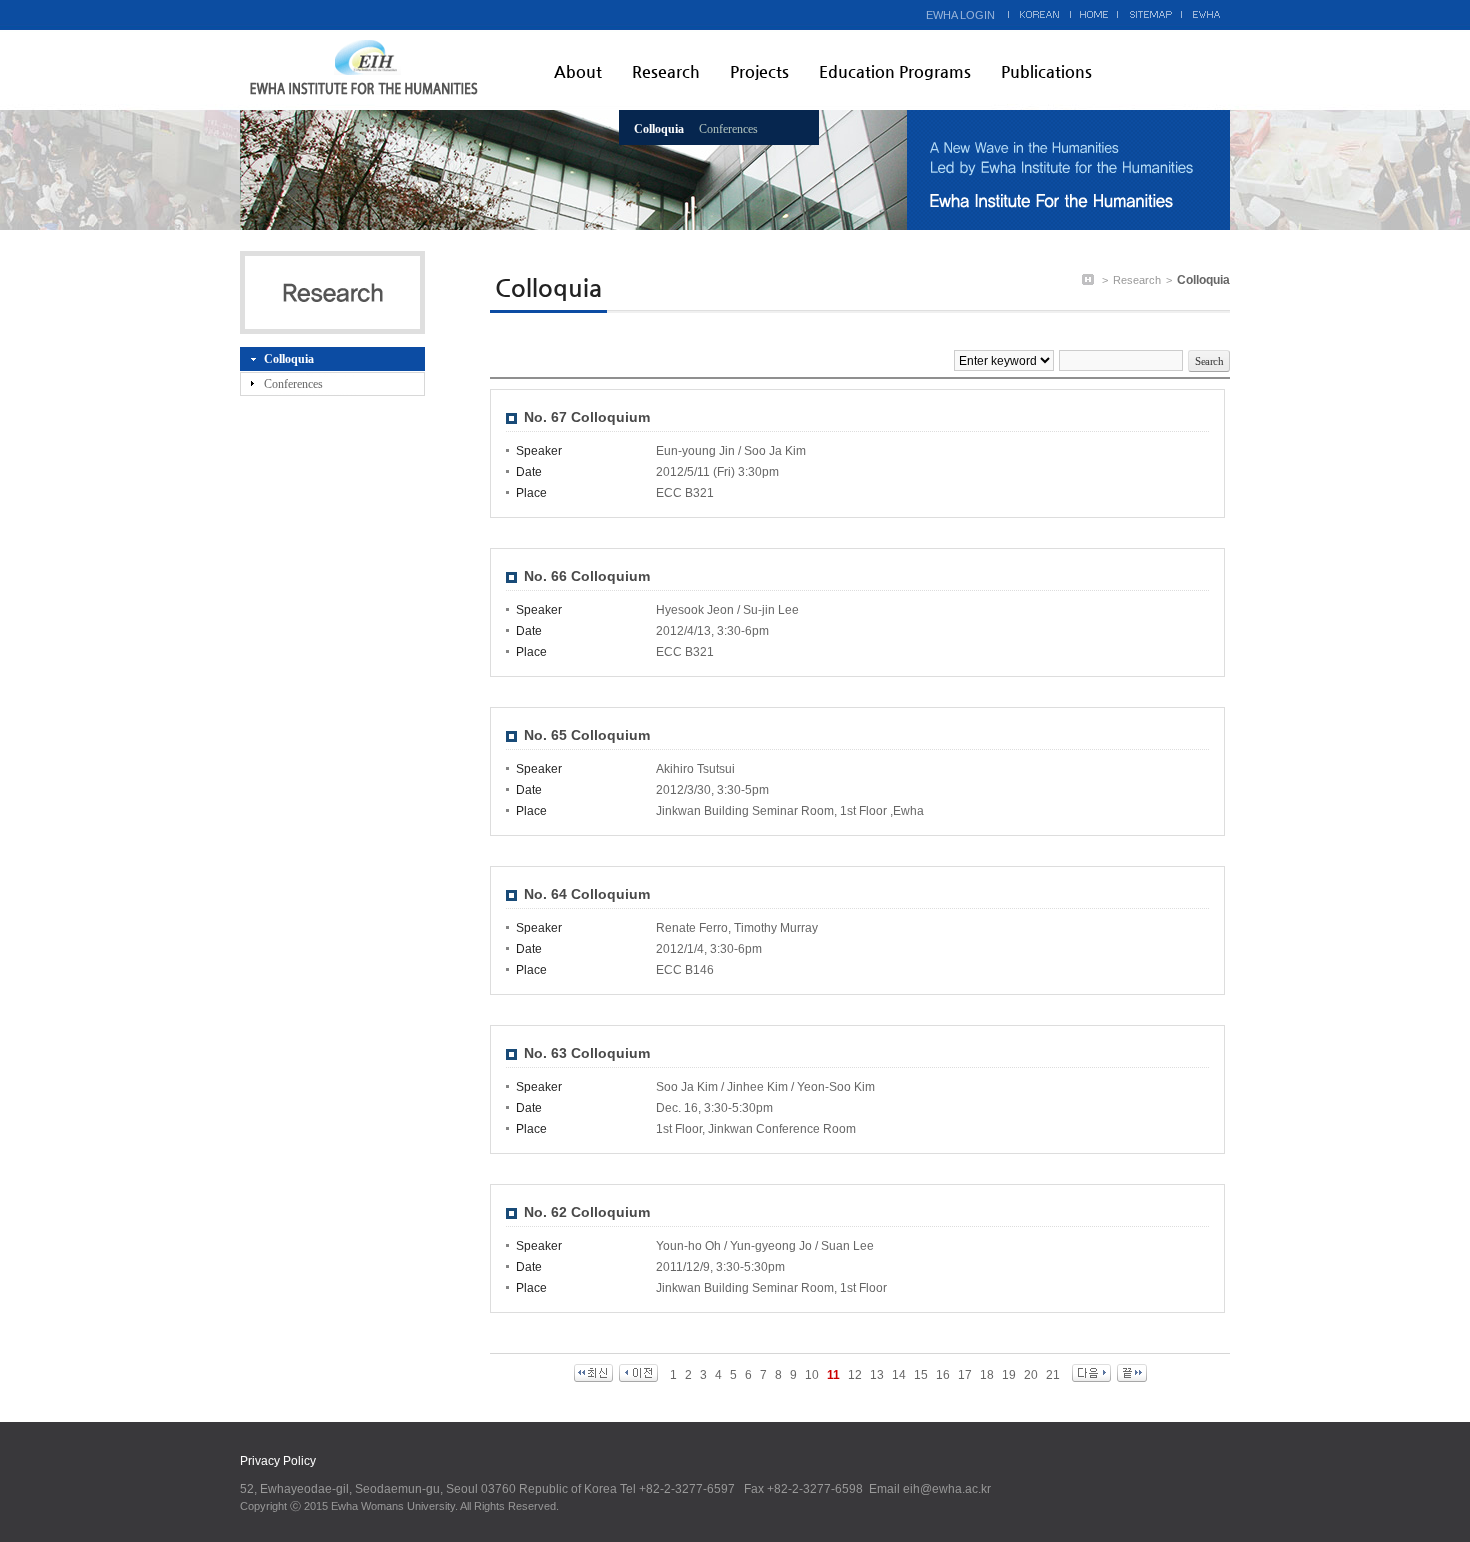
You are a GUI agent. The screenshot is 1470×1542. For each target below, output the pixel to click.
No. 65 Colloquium (587, 735)
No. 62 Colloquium (587, 1212)
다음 (1091, 1373)
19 (1009, 1375)
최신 (593, 1373)
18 (987, 1375)
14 (899, 1375)
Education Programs (895, 71)
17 (965, 1375)
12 (855, 1375)
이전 (638, 1373)
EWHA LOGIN (960, 15)
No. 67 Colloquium (587, 417)
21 (1053, 1375)
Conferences (728, 129)
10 (812, 1375)
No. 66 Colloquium (587, 576)
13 (877, 1375)
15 (921, 1375)
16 (943, 1375)
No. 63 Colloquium (587, 1053)
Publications (1046, 71)
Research (666, 71)
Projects (759, 71)
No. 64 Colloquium (587, 894)
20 (1031, 1375)
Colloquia (659, 129)
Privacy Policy (278, 1461)
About (578, 71)
